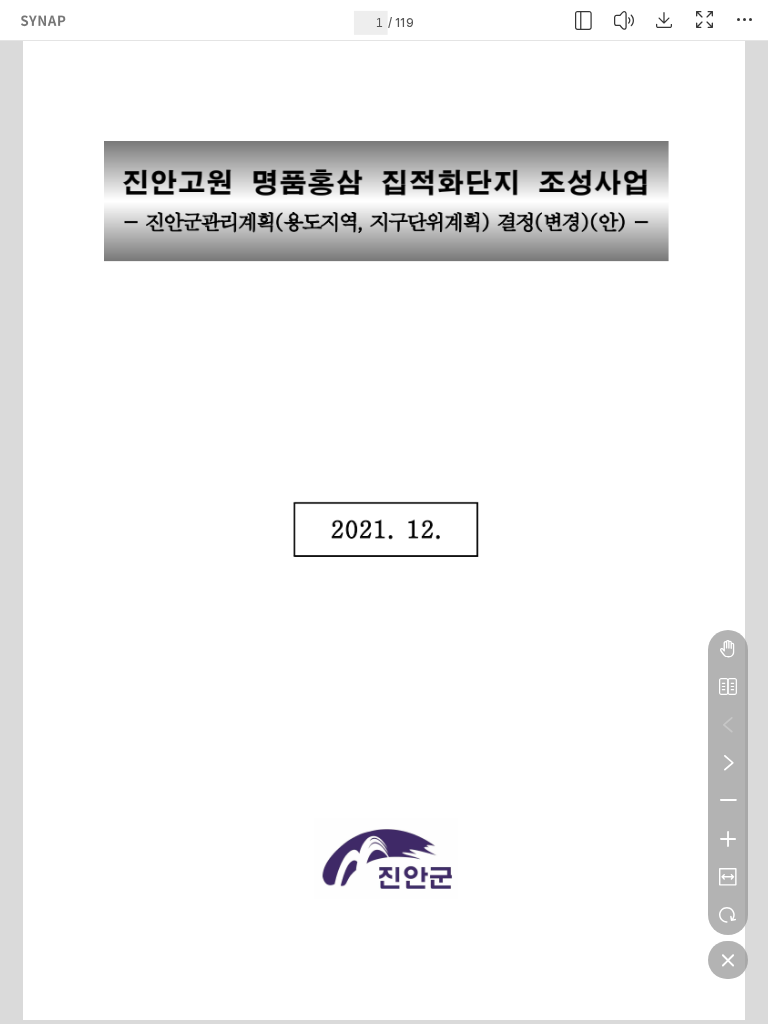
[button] (584, 20)
